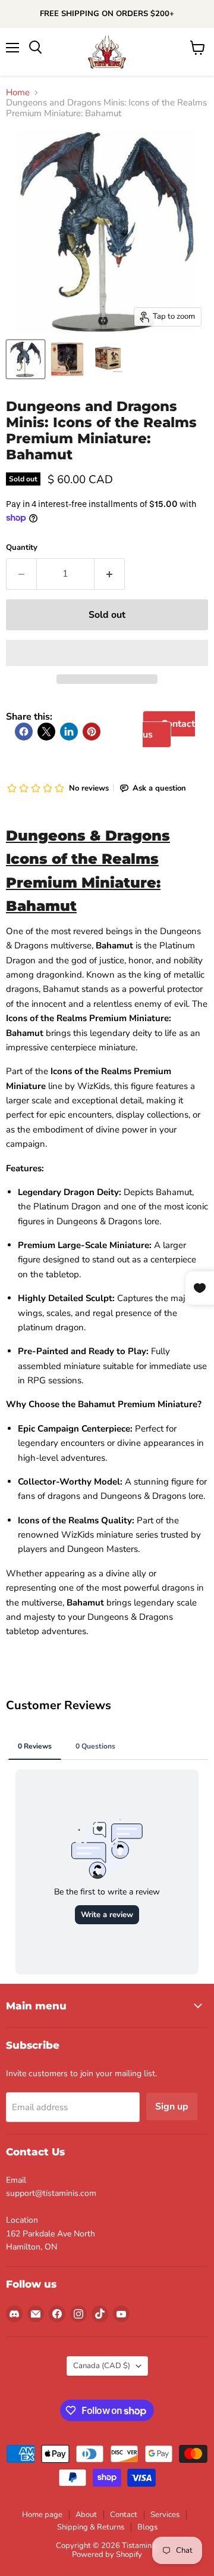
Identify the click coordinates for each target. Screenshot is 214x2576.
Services (165, 2515)
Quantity (22, 548)
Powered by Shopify (107, 2555)
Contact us (169, 729)
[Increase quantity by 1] (110, 574)
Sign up (172, 2107)
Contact (124, 2515)
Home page (42, 2515)
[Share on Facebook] (24, 732)
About (86, 2515)
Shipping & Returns (91, 2527)
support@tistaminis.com (51, 2193)
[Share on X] (46, 732)
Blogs (147, 2527)
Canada (102, 2366)
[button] (107, 653)
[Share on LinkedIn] (69, 732)
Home (18, 93)
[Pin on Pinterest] (92, 732)
